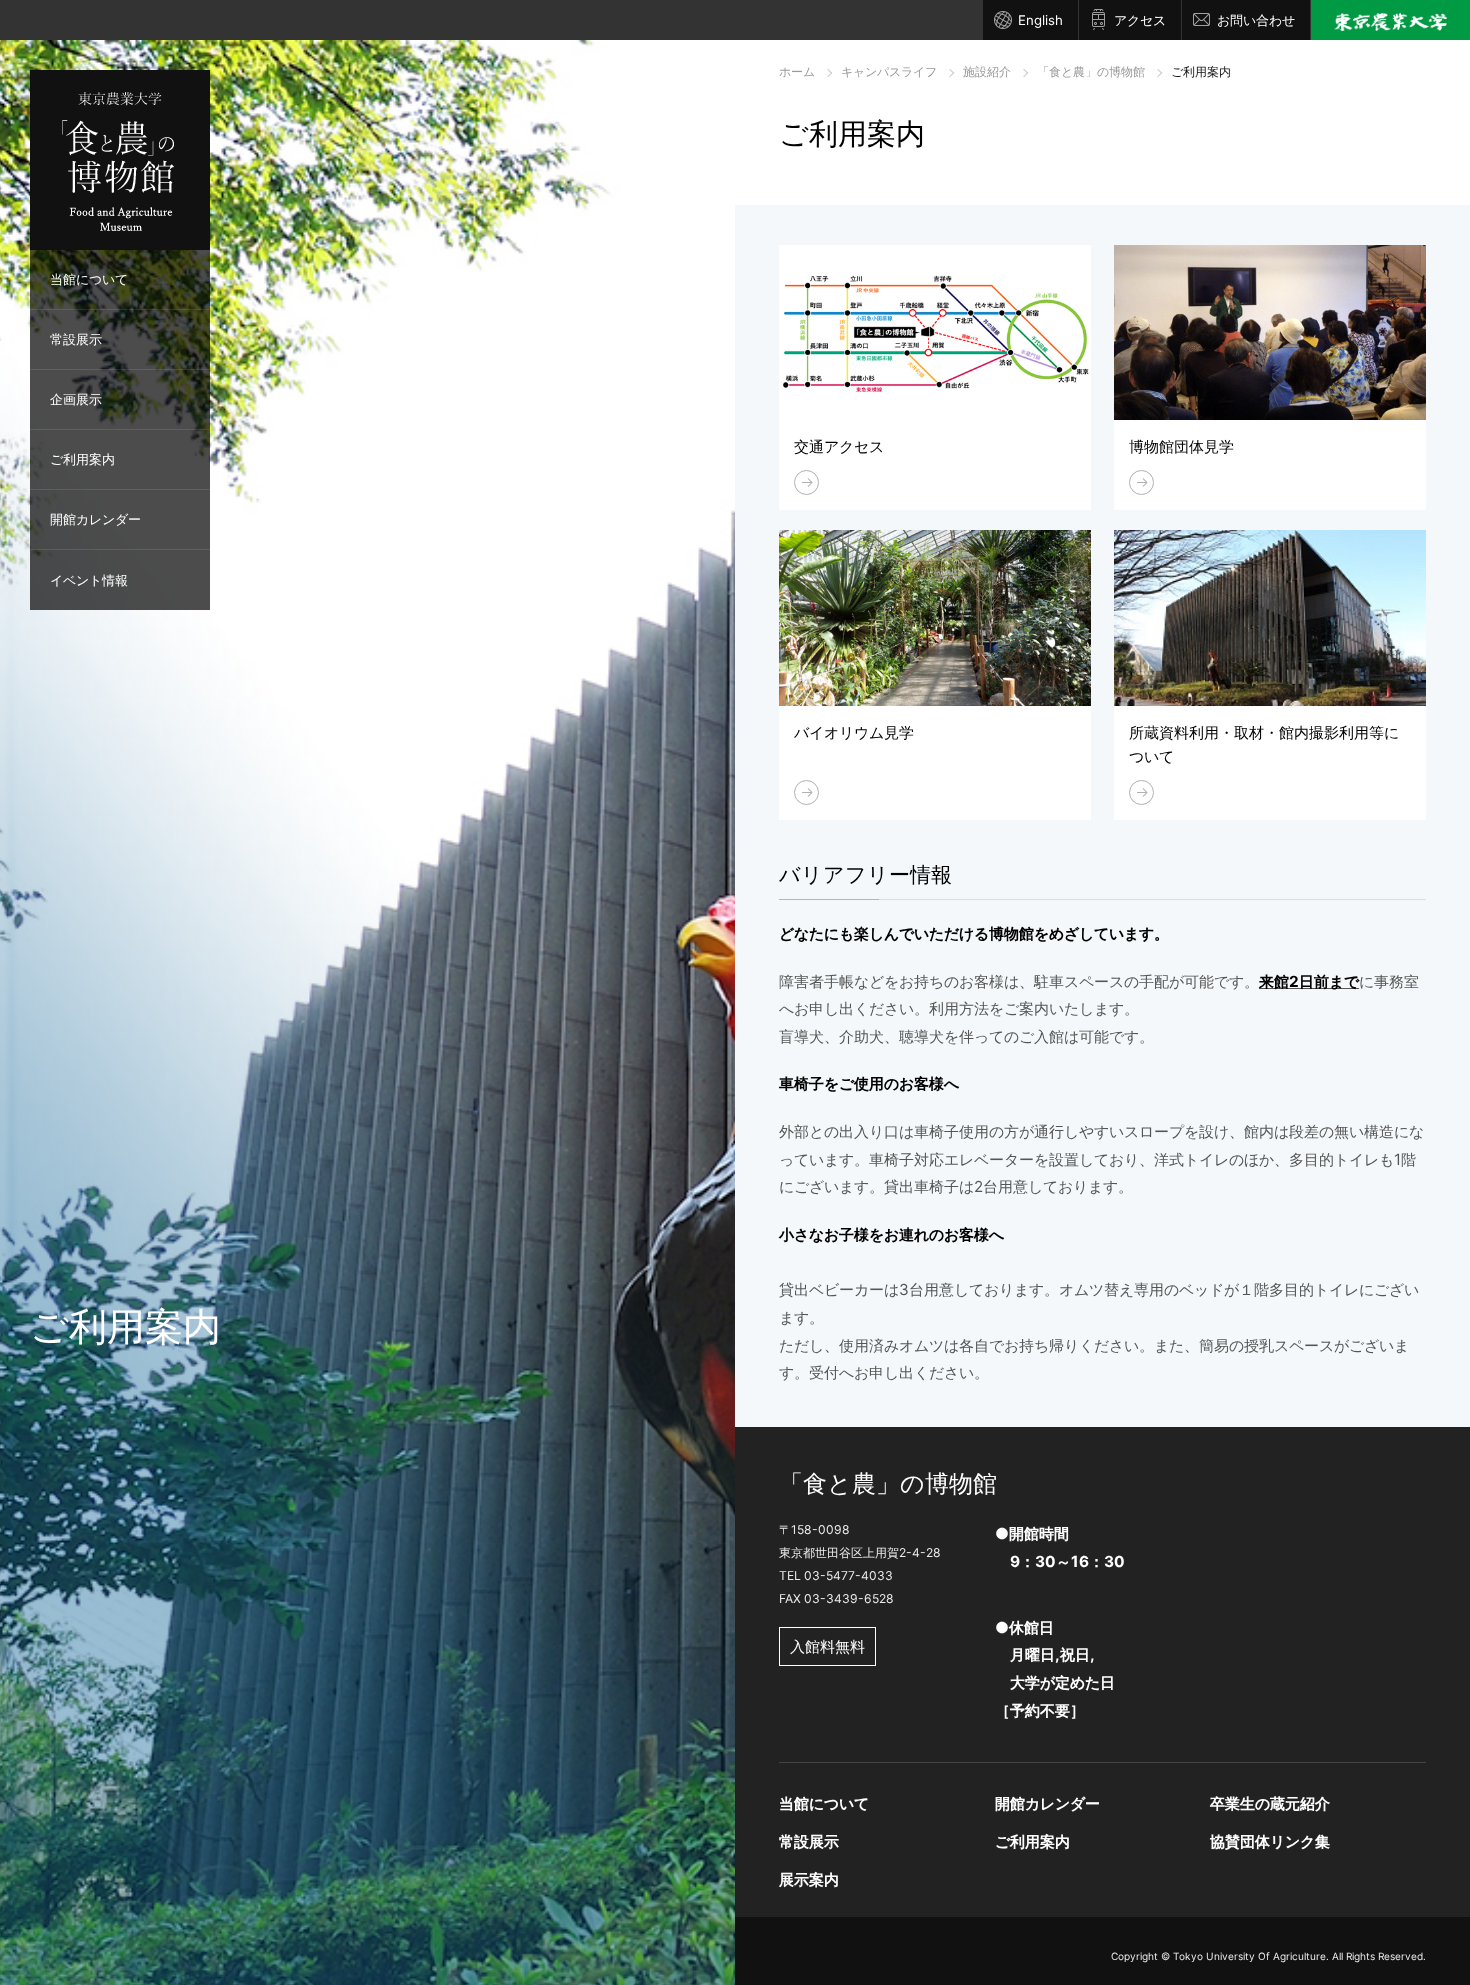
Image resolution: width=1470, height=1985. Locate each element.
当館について (89, 279)
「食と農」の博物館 (1091, 71)
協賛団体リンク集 (1270, 1841)
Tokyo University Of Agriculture (1249, 1956)
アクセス (1140, 20)
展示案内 (809, 1879)
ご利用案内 (82, 459)
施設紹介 (987, 71)
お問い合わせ (1256, 20)
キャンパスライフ (889, 71)
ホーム (797, 71)
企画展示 (76, 399)
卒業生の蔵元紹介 (1270, 1803)
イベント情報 (89, 580)
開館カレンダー (95, 519)
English (1040, 20)
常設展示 (76, 339)
